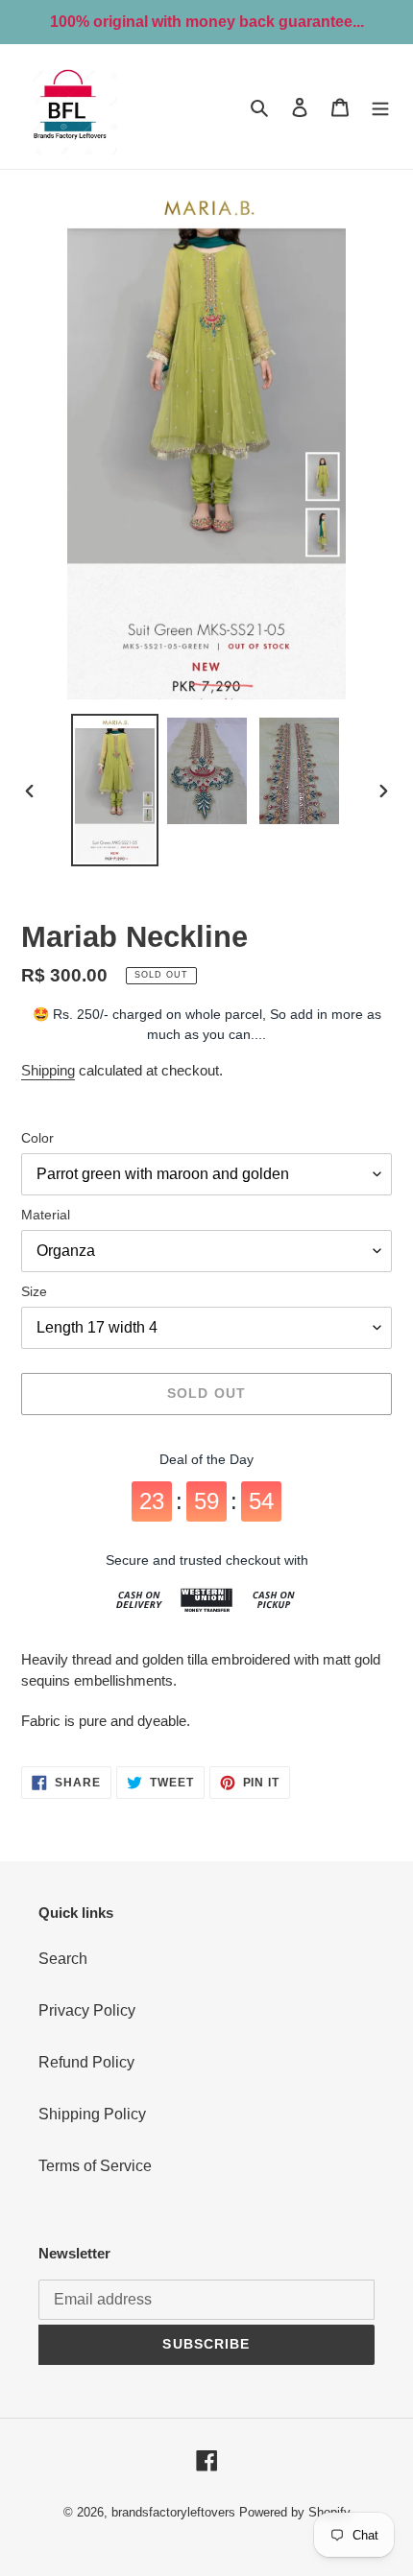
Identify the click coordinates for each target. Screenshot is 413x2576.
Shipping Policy (92, 2114)
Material (46, 1215)
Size (34, 1291)
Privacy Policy (87, 2010)
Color (37, 1138)
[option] (115, 790)
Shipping (48, 1070)
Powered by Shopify (295, 2512)
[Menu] (380, 106)
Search (63, 1959)
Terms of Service (95, 2166)
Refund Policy (86, 2062)
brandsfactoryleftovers (173, 2512)
